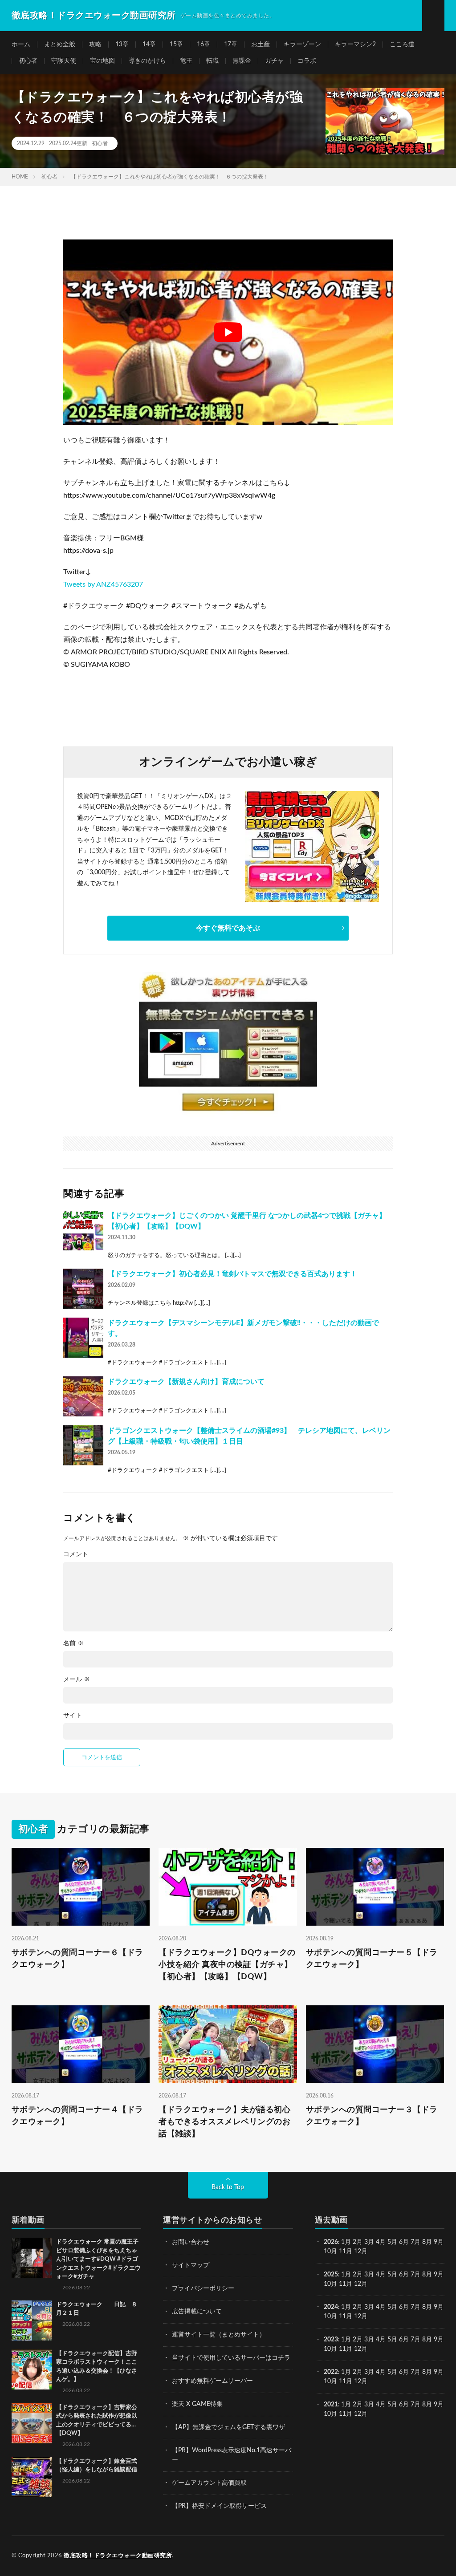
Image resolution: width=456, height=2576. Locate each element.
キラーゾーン (302, 45)
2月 (358, 2242)
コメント (76, 1554)
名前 (73, 1643)
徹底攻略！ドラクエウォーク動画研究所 (118, 2556)
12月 (361, 2284)
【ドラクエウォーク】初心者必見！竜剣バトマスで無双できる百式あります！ (232, 1274)
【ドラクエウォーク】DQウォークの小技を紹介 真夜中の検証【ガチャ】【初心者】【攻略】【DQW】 (227, 1965)
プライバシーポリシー (203, 2288)
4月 (381, 2242)
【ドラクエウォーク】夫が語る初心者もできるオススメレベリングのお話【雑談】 (224, 2122)
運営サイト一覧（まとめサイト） (219, 2335)
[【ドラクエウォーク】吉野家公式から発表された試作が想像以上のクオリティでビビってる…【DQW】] (32, 2423)
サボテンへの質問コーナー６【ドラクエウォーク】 (77, 1959)
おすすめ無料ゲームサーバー (212, 2381)
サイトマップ (191, 2265)
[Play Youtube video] (228, 332)
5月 (392, 2242)
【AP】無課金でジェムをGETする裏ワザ (228, 2427)
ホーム (21, 45)
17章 (231, 45)
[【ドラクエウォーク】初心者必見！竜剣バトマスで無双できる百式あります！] (83, 1289)
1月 (346, 2242)
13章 (122, 45)
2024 (331, 2307)
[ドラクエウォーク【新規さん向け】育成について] (83, 1396)
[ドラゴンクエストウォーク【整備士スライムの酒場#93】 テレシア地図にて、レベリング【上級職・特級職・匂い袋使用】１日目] (83, 1445)
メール (77, 1679)
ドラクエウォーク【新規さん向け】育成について (186, 1382)
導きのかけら (147, 61)
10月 (330, 2284)
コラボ (307, 61)
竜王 (186, 61)
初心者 (28, 61)
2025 (331, 2275)
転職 (212, 61)
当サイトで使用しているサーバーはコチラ (231, 2358)
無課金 (242, 61)
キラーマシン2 (355, 45)
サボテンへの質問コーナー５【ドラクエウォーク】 (372, 1959)
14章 (149, 45)
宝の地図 (102, 61)
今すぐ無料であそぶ (228, 928)
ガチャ (274, 61)
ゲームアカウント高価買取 (209, 2483)
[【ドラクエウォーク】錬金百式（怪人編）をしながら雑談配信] (32, 2477)
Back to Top (228, 2187)
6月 (404, 2242)
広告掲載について (197, 2312)
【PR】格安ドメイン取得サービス (219, 2506)
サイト (73, 1716)
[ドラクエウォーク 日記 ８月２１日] (32, 2320)
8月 (427, 2242)
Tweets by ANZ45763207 (103, 584)
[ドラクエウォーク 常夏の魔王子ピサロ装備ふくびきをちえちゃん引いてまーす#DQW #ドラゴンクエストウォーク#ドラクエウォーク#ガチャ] (32, 2258)
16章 (204, 45)
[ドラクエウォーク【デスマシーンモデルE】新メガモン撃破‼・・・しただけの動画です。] (83, 1338)
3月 (369, 2242)
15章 (176, 45)
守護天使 (64, 61)
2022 (331, 2372)
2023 (331, 2340)
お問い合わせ (191, 2242)
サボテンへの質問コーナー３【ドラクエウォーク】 (372, 2116)
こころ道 (402, 45)
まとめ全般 (60, 45)
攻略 (95, 45)
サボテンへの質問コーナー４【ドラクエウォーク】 (77, 2116)
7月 (415, 2242)
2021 (331, 2405)
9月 (439, 2275)
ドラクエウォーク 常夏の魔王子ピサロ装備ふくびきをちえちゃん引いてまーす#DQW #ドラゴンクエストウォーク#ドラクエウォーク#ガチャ (98, 2259)
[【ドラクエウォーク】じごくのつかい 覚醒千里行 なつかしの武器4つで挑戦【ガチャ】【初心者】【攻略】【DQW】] (83, 1230)
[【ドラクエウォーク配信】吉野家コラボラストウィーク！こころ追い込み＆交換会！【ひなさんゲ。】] (32, 2369)
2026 (331, 2242)
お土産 (261, 45)
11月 (346, 2284)
